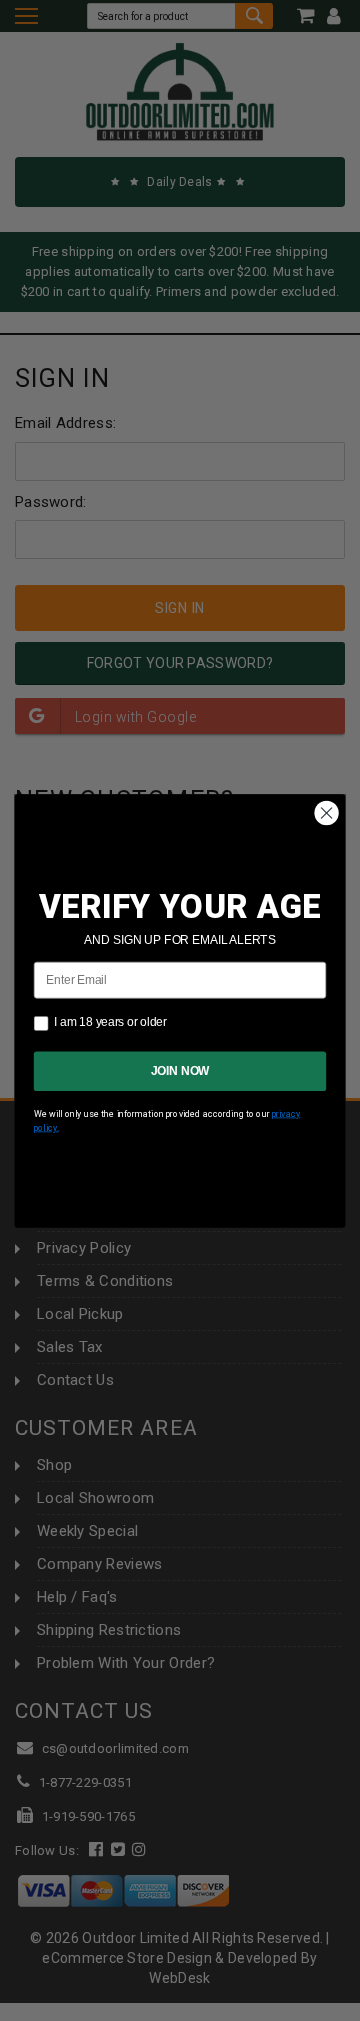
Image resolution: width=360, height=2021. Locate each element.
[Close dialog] (327, 813)
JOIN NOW (180, 1070)
